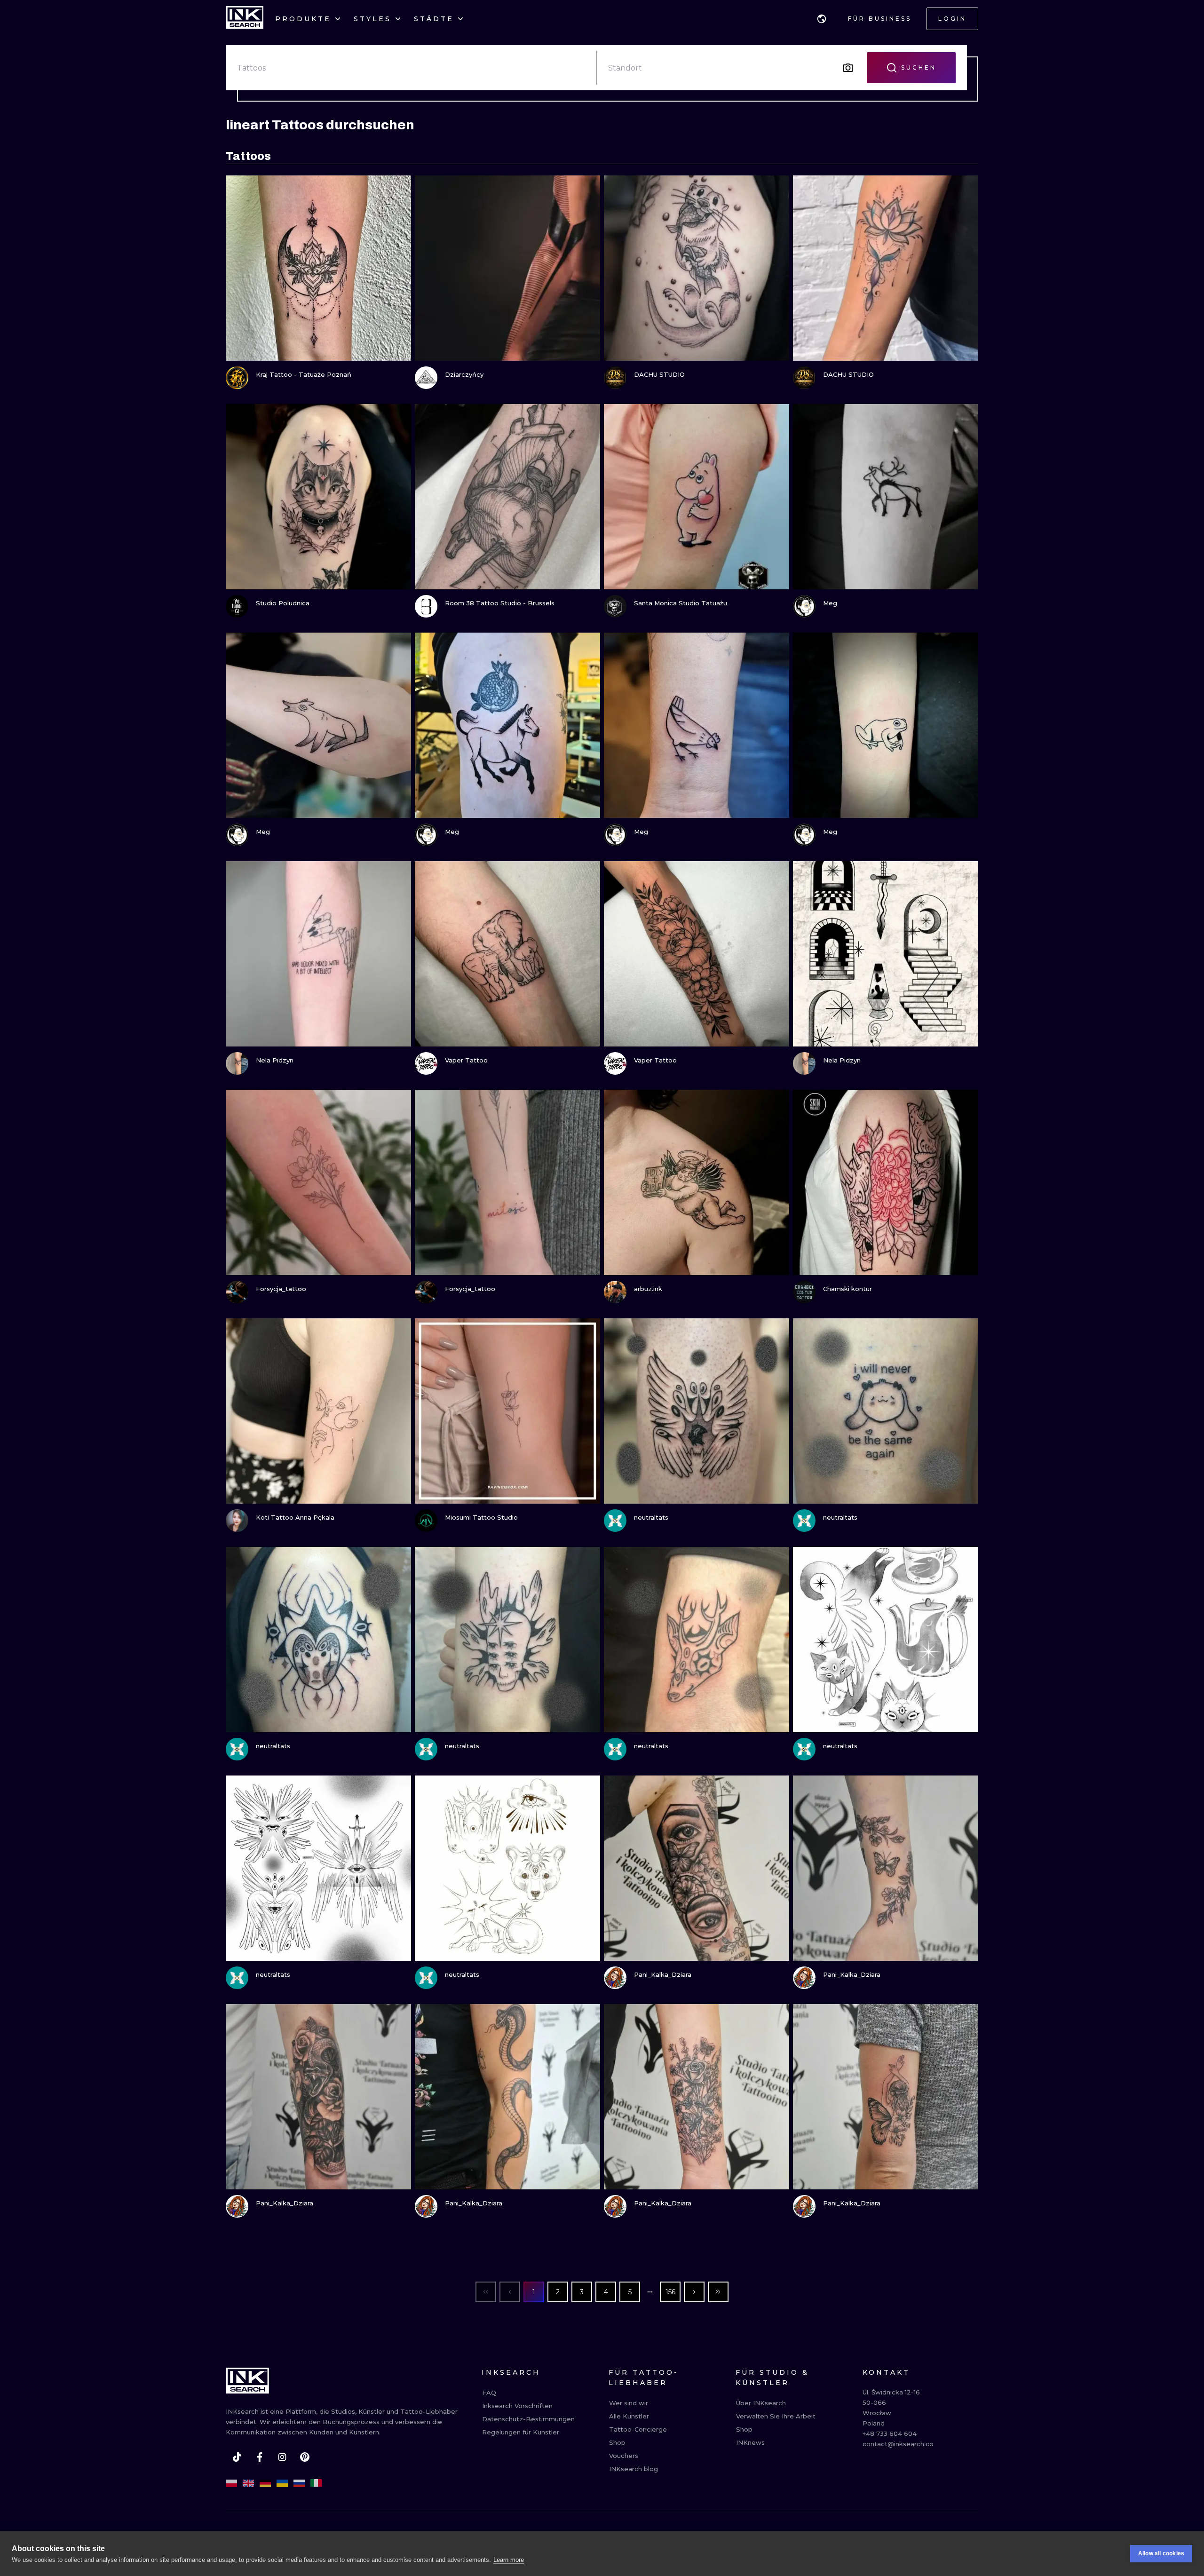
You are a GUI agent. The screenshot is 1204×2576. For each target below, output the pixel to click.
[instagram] (282, 2457)
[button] (822, 19)
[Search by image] (848, 68)
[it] (316, 2483)
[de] (265, 2483)
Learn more (509, 2560)
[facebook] (260, 2457)
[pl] (231, 2483)
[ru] (299, 2483)
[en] (248, 2483)
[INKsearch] (245, 19)
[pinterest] (305, 2457)
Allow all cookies (1161, 2553)
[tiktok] (237, 2457)
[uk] (282, 2483)
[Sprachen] (822, 19)
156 (670, 2292)
